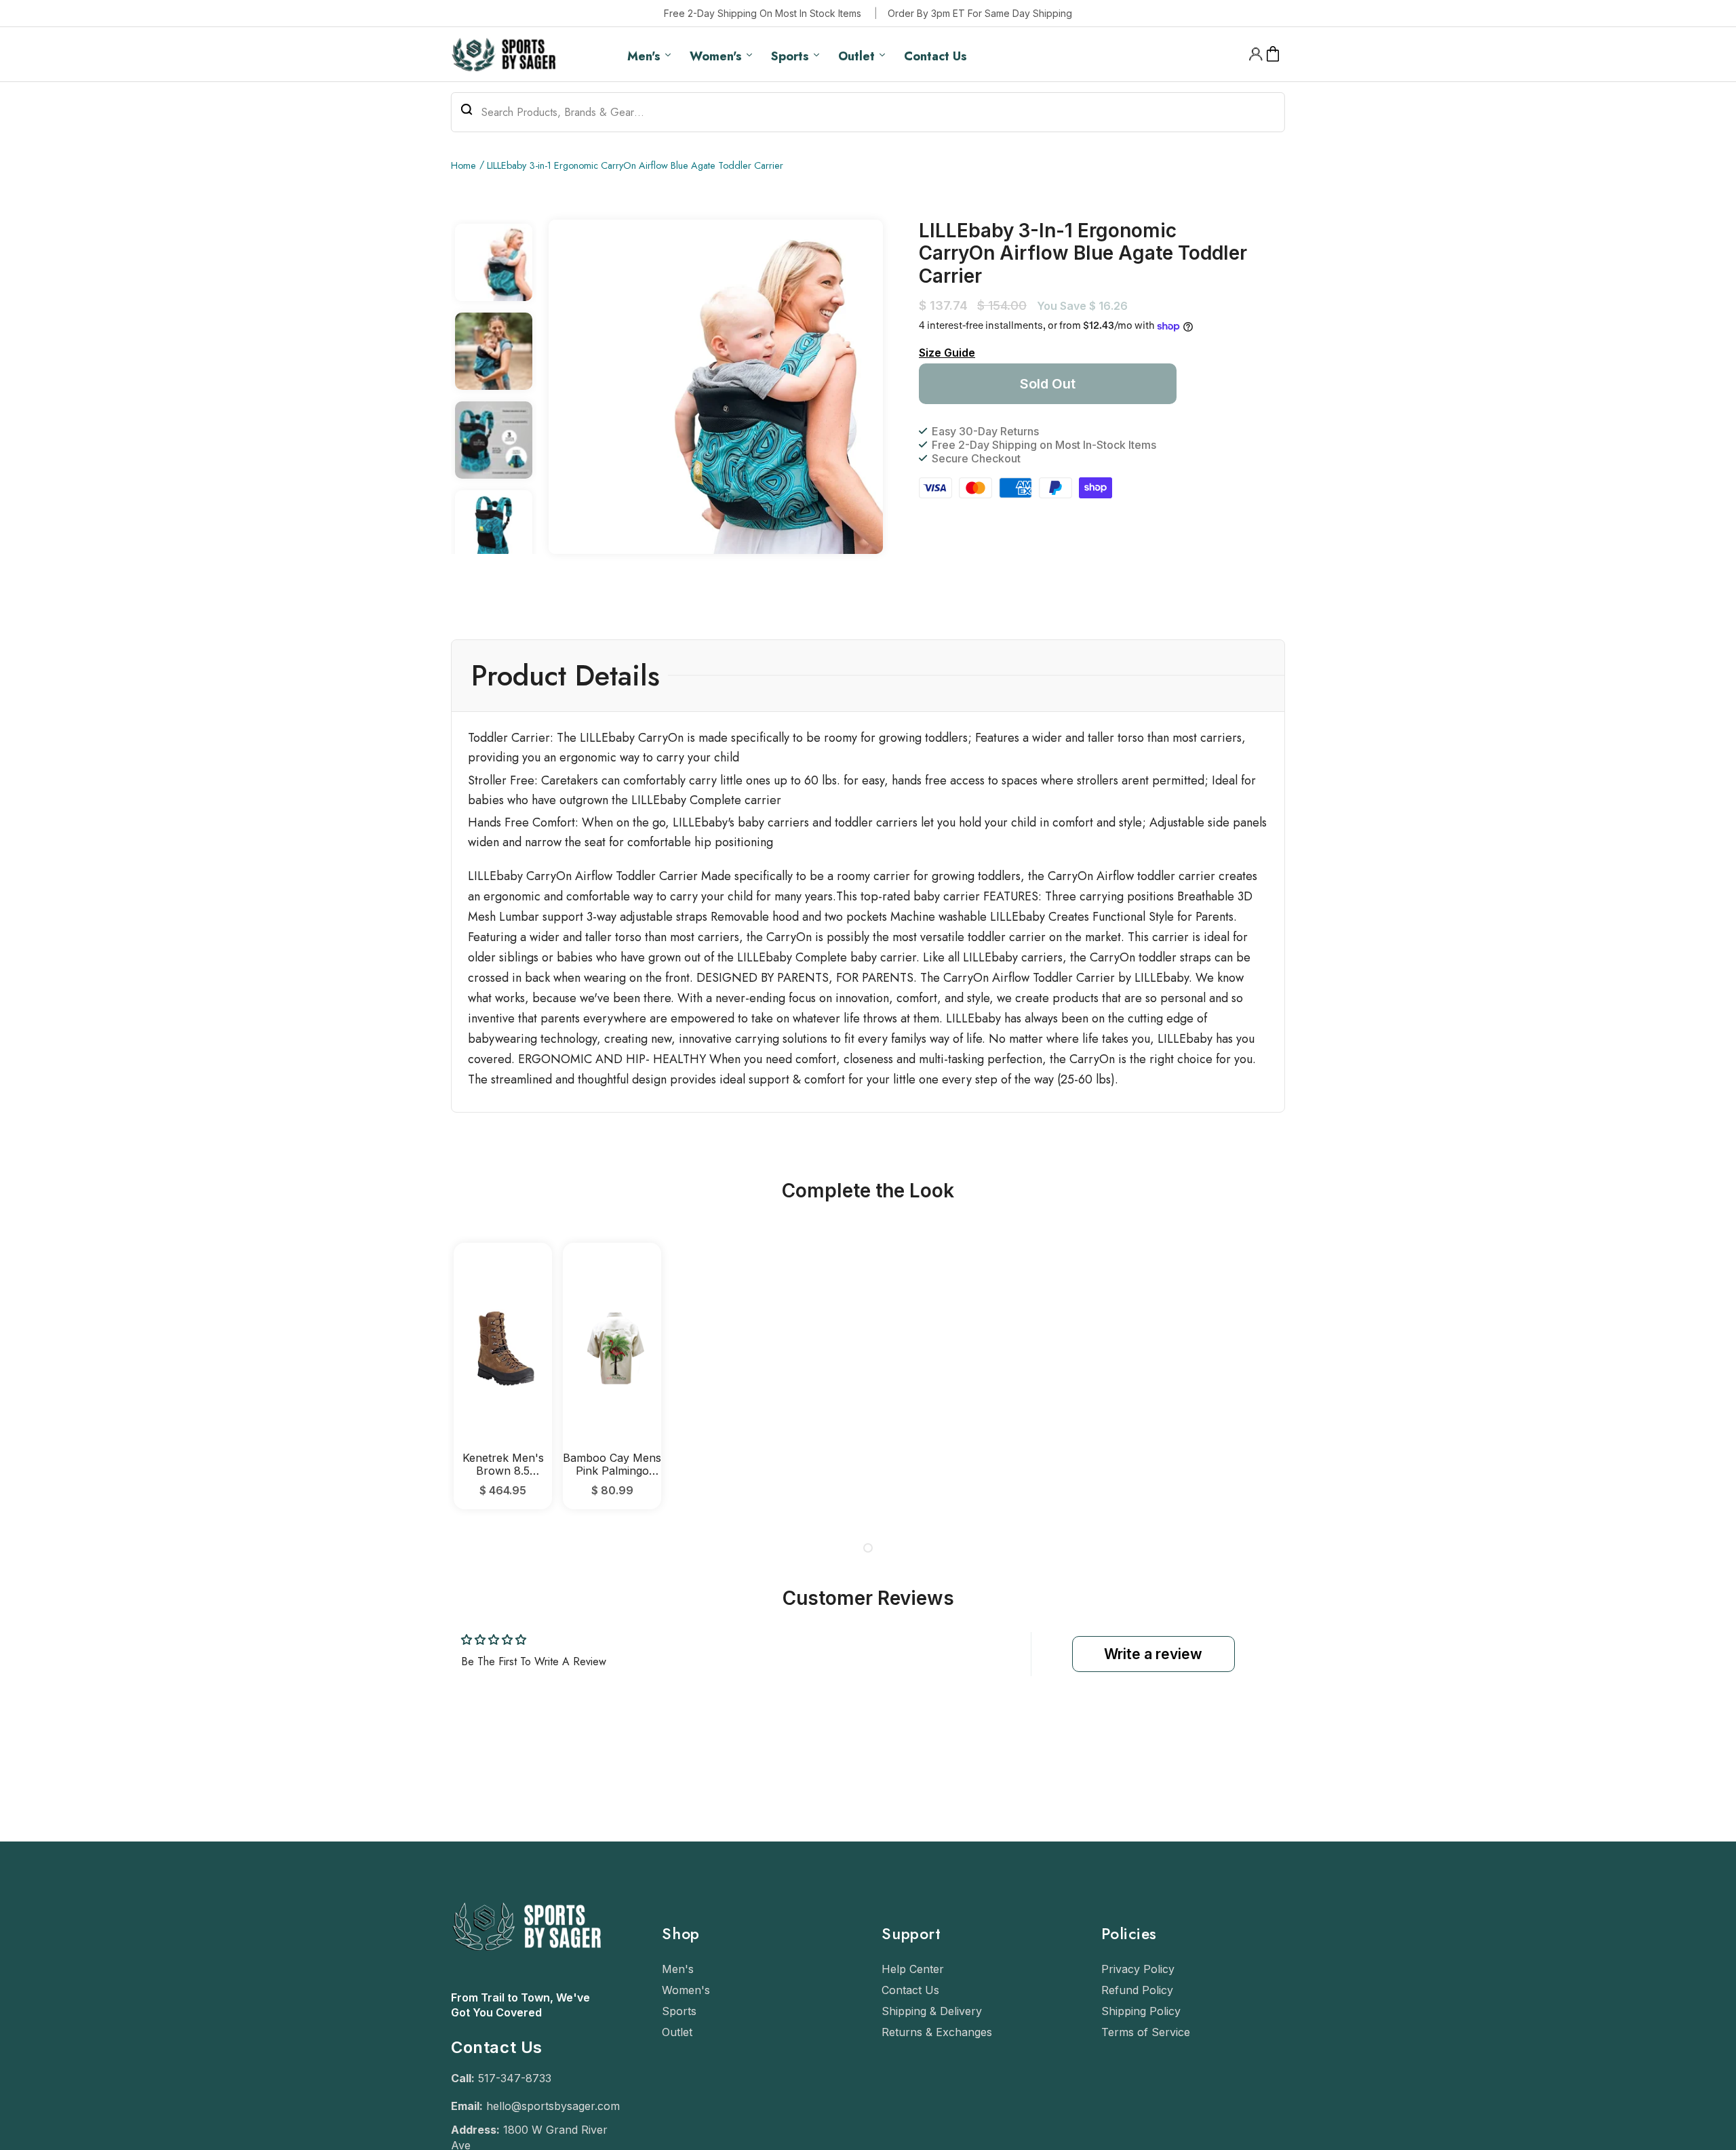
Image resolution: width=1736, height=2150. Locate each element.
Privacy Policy (1138, 1969)
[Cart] (1273, 54)
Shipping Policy (1141, 2011)
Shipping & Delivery (932, 2011)
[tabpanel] (503, 1376)
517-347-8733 (515, 2078)
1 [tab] (868, 1548)
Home (463, 165)
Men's (678, 1969)
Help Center (913, 1969)
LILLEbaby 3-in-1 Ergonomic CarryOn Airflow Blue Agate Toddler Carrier (635, 165)
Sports (679, 2011)
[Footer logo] (526, 1983)
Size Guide (947, 353)
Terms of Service (1146, 2032)
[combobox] (868, 112)
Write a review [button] (1153, 1654)
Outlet (677, 2032)
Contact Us (910, 1990)
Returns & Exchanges (937, 2032)
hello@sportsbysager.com (553, 2106)
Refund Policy (1137, 1990)
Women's (686, 1990)
